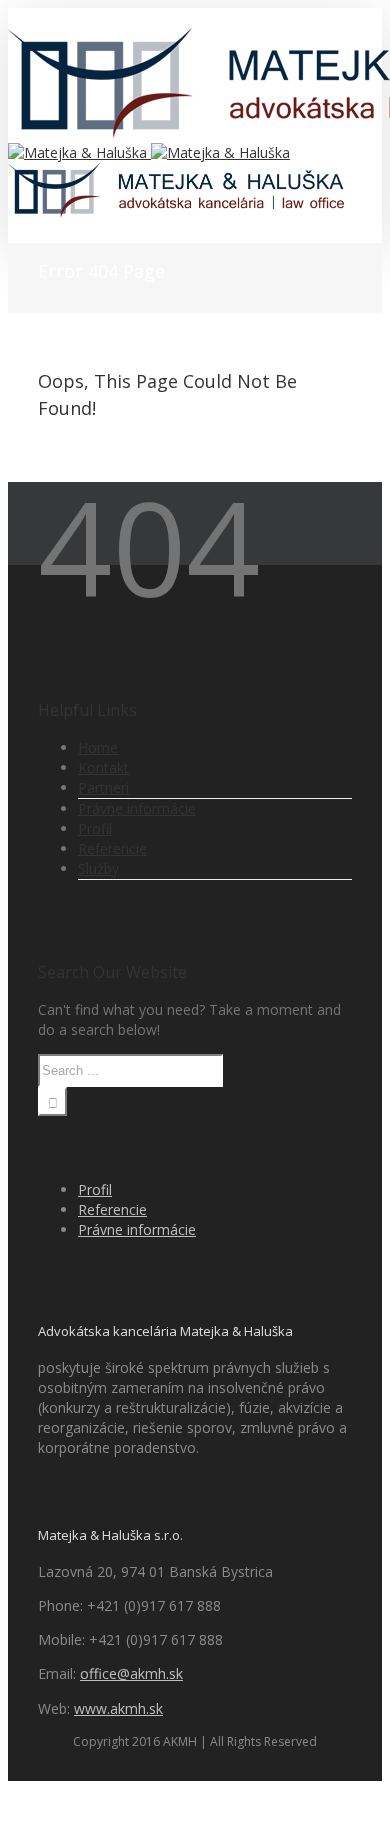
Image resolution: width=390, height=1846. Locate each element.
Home (98, 747)
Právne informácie (137, 808)
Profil (95, 828)
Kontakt (103, 767)
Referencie (112, 848)
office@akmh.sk (131, 1673)
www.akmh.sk (118, 1708)
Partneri (103, 787)
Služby (98, 868)
